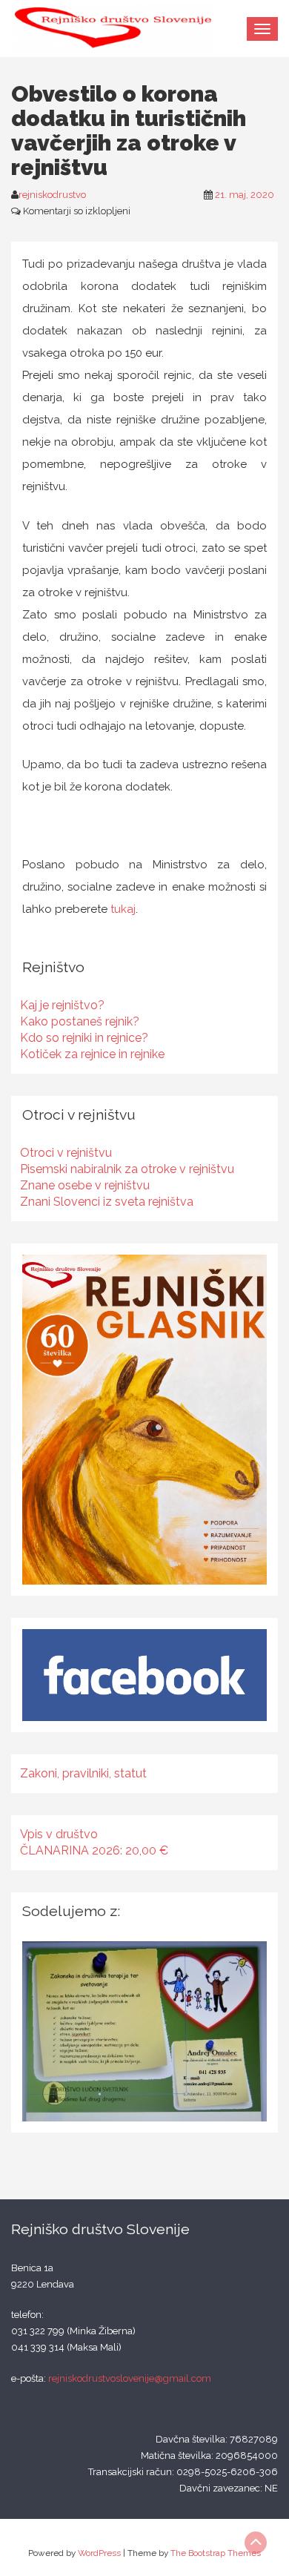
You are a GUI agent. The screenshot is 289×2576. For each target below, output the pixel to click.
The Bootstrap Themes (216, 2553)
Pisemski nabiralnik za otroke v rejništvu (127, 1169)
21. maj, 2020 (245, 195)
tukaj (123, 909)
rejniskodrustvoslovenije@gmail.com (130, 2378)
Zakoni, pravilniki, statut (83, 1773)
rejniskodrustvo (52, 195)
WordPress (99, 2553)
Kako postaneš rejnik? (80, 1021)
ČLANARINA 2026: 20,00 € (94, 1850)
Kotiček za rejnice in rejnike (92, 1054)
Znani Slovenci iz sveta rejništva (107, 1202)
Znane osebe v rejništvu (85, 1185)
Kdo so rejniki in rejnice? (84, 1038)
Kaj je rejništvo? (62, 1005)
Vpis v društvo (59, 1834)
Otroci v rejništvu (66, 1153)
